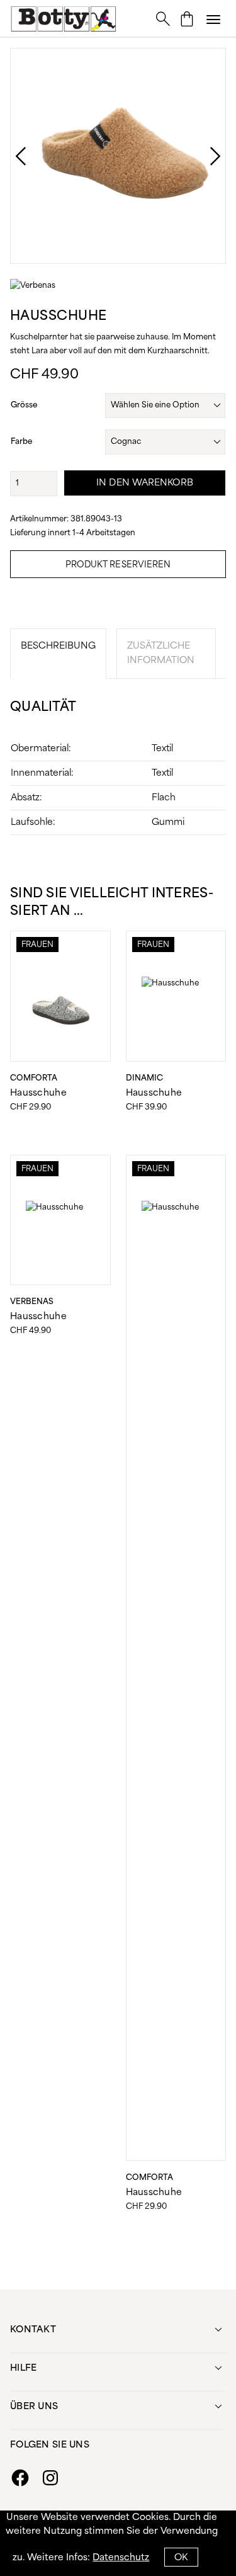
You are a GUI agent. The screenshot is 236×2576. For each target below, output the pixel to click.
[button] (213, 19)
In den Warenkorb (145, 483)
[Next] (203, 156)
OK (181, 2558)
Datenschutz (121, 2558)
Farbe (21, 442)
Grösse (24, 405)
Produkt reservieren (118, 565)
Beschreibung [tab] (58, 646)
